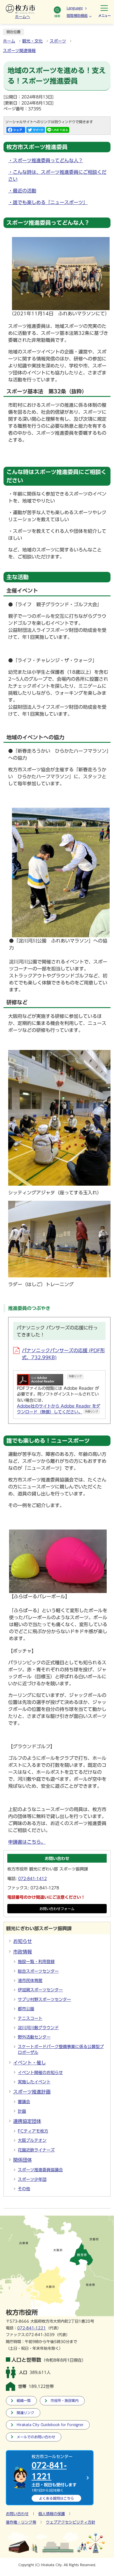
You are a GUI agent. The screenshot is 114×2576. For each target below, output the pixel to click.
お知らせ (23, 1941)
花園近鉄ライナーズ (36, 2150)
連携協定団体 (27, 2121)
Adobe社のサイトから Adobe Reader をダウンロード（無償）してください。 (59, 1409)
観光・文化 (32, 41)
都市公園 (26, 2009)
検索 (57, 16)
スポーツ (58, 41)
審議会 (24, 2102)
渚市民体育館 (30, 1981)
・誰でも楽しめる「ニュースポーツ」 (48, 202)
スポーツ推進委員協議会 (40, 2170)
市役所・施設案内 (65, 2401)
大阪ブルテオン (32, 2140)
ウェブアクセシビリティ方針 (71, 2522)
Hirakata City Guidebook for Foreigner (50, 2425)
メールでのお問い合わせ (36, 2437)
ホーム (9, 41)
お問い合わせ (17, 2514)
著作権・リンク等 (21, 2522)
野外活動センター (34, 2037)
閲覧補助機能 (77, 15)
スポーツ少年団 (32, 2179)
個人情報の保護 (52, 2514)
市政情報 (23, 1952)
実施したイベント (34, 2082)
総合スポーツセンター (38, 1971)
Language (75, 8)
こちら (56, 2498)
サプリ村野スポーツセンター (44, 1999)
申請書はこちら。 (27, 1842)
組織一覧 (24, 2401)
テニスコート (30, 2018)
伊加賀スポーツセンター (40, 1990)
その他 (24, 2189)
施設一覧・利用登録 (36, 1962)
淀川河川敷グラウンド (38, 2028)
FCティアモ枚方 (33, 2131)
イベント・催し (30, 2063)
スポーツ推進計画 (32, 2092)
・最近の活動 (22, 191)
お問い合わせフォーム (57, 1909)
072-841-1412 (32, 1879)
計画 (22, 2111)
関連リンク (25, 2413)
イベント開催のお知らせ (40, 2073)
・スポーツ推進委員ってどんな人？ (46, 160)
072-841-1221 (32, 2328)
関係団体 (23, 2160)
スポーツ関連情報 (19, 51)
